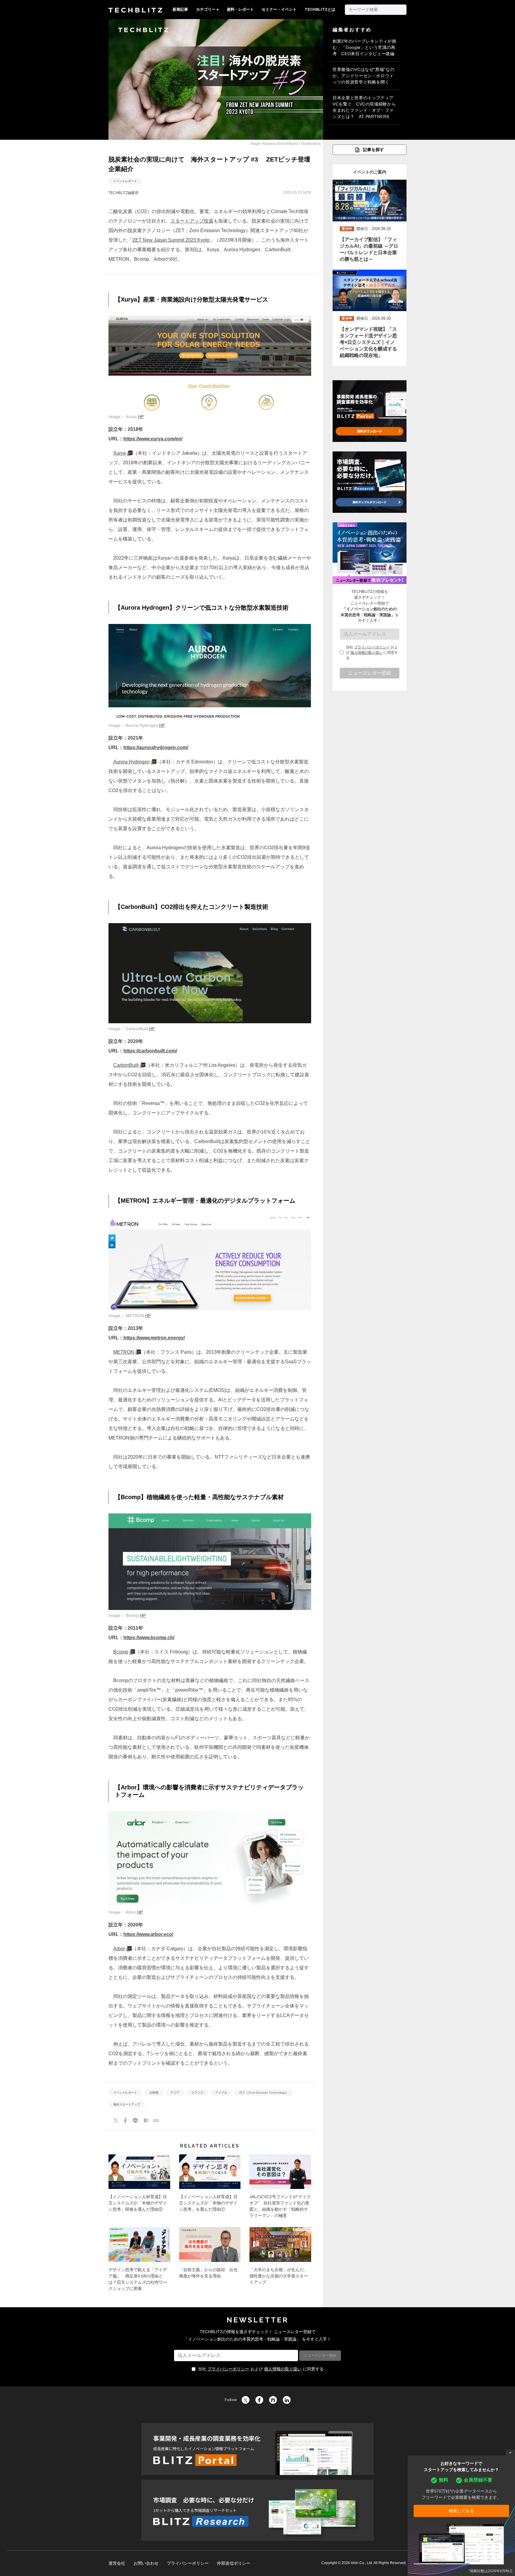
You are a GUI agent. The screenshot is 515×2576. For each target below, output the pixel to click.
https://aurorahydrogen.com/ (156, 747)
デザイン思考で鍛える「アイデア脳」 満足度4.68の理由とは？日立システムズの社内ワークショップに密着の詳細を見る (139, 2261)
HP (141, 417)
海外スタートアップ (127, 2104)
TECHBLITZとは (320, 9)
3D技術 (154, 2093)
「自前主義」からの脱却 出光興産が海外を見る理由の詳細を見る (210, 2261)
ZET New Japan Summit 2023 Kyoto (171, 240)
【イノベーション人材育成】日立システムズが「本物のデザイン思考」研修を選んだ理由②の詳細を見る (139, 2188)
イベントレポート (125, 181)
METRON (124, 1352)
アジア (175, 2093)
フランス (197, 2093)
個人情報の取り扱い (367, 653)
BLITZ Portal (257, 2449)
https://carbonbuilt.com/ (150, 1051)
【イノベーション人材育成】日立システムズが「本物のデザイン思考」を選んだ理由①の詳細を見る (210, 2188)
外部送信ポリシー (234, 2563)
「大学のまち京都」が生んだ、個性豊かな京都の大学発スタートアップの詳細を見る (280, 2261)
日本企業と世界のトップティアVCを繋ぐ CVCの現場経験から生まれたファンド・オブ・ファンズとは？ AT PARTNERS (364, 107)
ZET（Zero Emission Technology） (264, 2093)
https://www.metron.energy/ (154, 1338)
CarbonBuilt (126, 1065)
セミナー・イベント (279, 9)
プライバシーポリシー (372, 647)
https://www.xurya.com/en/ (153, 439)
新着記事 (180, 9)
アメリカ (221, 2093)
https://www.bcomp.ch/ (149, 1638)
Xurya (120, 453)
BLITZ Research (257, 2510)
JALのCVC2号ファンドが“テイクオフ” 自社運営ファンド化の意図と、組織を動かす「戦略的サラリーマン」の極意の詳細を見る (280, 2188)
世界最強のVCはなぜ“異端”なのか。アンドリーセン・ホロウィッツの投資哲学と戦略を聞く (363, 76)
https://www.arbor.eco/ (148, 1934)
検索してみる (461, 2511)
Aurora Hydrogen (131, 762)
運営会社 (117, 2563)
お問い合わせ (146, 2563)
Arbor (119, 1949)
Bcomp (121, 1652)
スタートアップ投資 (192, 221)
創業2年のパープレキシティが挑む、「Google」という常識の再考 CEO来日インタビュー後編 (364, 47)
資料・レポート (240, 9)
